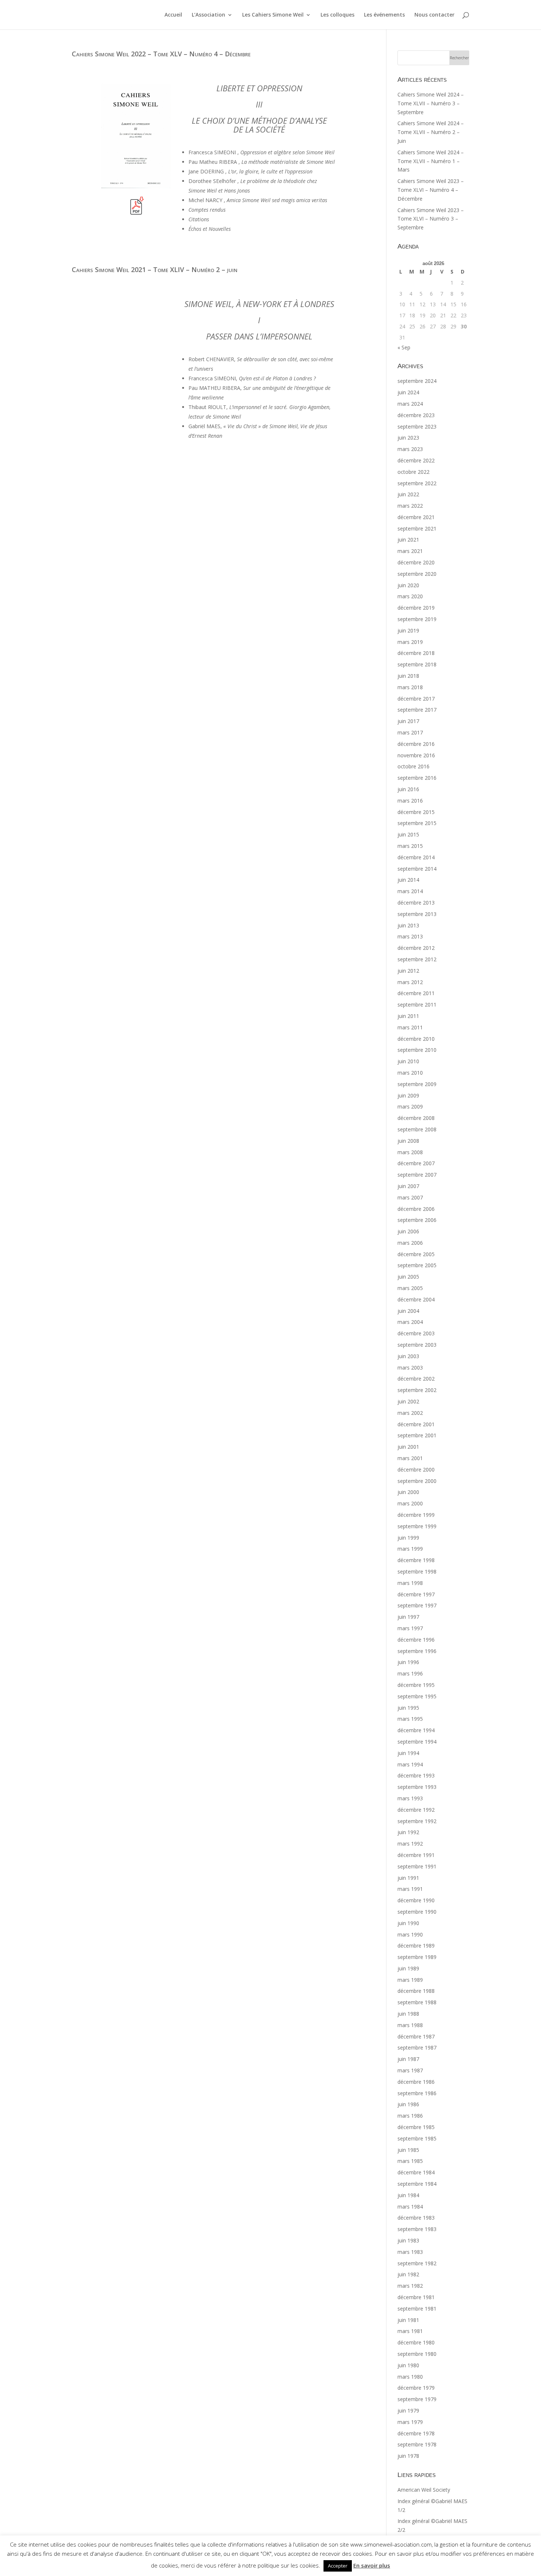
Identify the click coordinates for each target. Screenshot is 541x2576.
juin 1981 (408, 2320)
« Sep (404, 347)
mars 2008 (410, 1152)
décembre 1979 (416, 2388)
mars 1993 (410, 1798)
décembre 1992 (416, 1810)
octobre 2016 (413, 766)
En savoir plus (372, 2565)
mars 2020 (410, 596)
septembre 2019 (417, 619)
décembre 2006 (416, 1209)
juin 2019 (408, 630)
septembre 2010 (417, 1050)
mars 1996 (410, 1673)
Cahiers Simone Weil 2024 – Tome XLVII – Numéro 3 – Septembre (431, 103)
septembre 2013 (417, 914)
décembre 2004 (416, 1299)
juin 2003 (408, 1356)
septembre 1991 (417, 1866)
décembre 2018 (416, 653)
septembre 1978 (417, 2444)
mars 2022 (410, 506)
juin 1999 (408, 1538)
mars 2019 (410, 642)
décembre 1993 (416, 1775)
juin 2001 (408, 1447)
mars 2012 (410, 982)
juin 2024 (408, 392)
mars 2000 (410, 1503)
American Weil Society (424, 2490)
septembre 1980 (417, 2354)
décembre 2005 (416, 1254)
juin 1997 (408, 1617)
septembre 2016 (417, 778)
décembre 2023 (416, 415)
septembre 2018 (417, 664)
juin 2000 (408, 1492)
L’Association (208, 15)
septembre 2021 (417, 528)
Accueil (173, 15)
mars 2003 (410, 1368)
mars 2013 (410, 936)
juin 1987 (408, 2059)
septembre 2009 (417, 1084)
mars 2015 (410, 846)
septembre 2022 (417, 483)
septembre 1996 (417, 1651)
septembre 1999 (417, 1526)
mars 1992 (410, 1844)
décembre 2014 (416, 857)
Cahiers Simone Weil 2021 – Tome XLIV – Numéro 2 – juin (155, 269)
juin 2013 (408, 925)
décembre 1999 (416, 1515)
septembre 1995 (417, 1696)
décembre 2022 (416, 460)
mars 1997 (410, 1628)
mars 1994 (410, 1764)
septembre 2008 (417, 1129)
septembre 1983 (417, 2229)
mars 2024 (410, 404)
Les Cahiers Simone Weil (273, 15)
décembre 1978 (416, 2433)
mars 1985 (410, 2161)
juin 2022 (408, 494)
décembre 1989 (416, 1946)
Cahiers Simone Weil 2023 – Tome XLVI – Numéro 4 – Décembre (431, 190)
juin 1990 (408, 1923)
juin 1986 (408, 2104)
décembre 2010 (416, 1039)
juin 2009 (408, 1095)
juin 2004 (408, 1311)
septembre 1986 (417, 2093)
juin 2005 (408, 1277)
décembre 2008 (416, 1118)
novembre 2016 (416, 755)
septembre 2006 (417, 1220)
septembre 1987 (417, 2048)
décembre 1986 (416, 2082)
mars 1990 (410, 1934)
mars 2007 (410, 1197)
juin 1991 (408, 1878)
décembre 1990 (416, 1900)
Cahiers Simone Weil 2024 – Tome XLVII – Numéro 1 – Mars (431, 161)
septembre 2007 (417, 1175)
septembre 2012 (417, 959)
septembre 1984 (417, 2184)
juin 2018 (408, 676)
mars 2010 (410, 1073)
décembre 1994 (416, 1730)
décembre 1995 (416, 1685)
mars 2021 (410, 551)
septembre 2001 (417, 1435)
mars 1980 (410, 2377)
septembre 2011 (417, 1005)
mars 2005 (410, 1288)
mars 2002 (410, 1413)
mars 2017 (410, 732)
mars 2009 (410, 1106)
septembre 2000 (417, 1481)
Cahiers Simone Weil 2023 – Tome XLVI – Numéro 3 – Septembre (431, 219)
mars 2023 (410, 449)
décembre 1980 (416, 2342)
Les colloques (337, 15)
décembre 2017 (416, 699)
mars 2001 (410, 1458)
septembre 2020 (417, 574)
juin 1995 (408, 1708)
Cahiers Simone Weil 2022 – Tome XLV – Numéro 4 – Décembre (161, 54)
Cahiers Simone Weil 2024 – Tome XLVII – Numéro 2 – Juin (431, 132)
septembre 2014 (417, 869)
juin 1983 (408, 2240)
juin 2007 (408, 1186)
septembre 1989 (417, 1957)
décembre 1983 (416, 2218)
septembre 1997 (417, 1605)
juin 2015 (408, 834)
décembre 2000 (416, 1470)
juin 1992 (408, 1832)
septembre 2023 (417, 427)
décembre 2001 (416, 1424)
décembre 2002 (416, 1379)
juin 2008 (408, 1141)
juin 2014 (408, 880)
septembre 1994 (417, 1742)
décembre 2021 (416, 517)
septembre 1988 (417, 2002)
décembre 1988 (416, 1991)
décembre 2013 (416, 903)
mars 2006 (410, 1243)
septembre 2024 (417, 381)
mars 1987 (410, 2070)
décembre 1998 (416, 1560)
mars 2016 (410, 801)
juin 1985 (408, 2150)
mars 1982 (410, 2286)
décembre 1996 (416, 1640)
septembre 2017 (417, 710)
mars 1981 (410, 2331)
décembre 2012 (416, 948)
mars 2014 (410, 891)
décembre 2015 (416, 812)
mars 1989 (410, 1980)
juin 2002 (408, 1401)
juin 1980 (408, 2365)
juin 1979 (408, 2411)
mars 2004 (410, 1322)
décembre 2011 (416, 993)
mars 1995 (410, 1719)
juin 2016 (408, 789)
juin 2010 (408, 1061)
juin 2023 (408, 438)
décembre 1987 (416, 2036)
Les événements (384, 15)
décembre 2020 (416, 562)
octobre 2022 (413, 472)
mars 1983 (410, 2252)
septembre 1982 (417, 2263)
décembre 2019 (416, 608)
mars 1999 (410, 1549)
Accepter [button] (338, 2566)
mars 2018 (410, 687)
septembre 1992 (417, 1821)
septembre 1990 (417, 1912)
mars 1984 (410, 2207)
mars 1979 (410, 2422)
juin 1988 (408, 2014)
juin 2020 (408, 585)
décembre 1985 (416, 2127)
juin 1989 (408, 1968)
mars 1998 (410, 1583)
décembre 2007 (416, 1163)
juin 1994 (408, 1753)
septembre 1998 (417, 1571)
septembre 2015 (417, 823)
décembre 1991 (416, 1855)
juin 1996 (408, 1662)
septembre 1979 (417, 2399)
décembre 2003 (416, 1333)
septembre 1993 (417, 1787)
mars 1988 (410, 2025)
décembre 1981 (416, 2297)
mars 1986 (410, 2116)
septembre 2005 (417, 1265)
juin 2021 (408, 540)
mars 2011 (410, 1027)
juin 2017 (408, 721)
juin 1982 (408, 2274)
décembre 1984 (416, 2172)
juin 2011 (408, 1016)
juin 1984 (408, 2195)
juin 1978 (408, 2456)
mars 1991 (410, 1889)
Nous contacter (434, 15)
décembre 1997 (416, 1594)
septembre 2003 (417, 1345)
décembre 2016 (416, 744)
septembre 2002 (417, 1390)
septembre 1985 (417, 2138)
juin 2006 (408, 1231)
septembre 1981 (417, 2309)
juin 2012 (408, 971)
